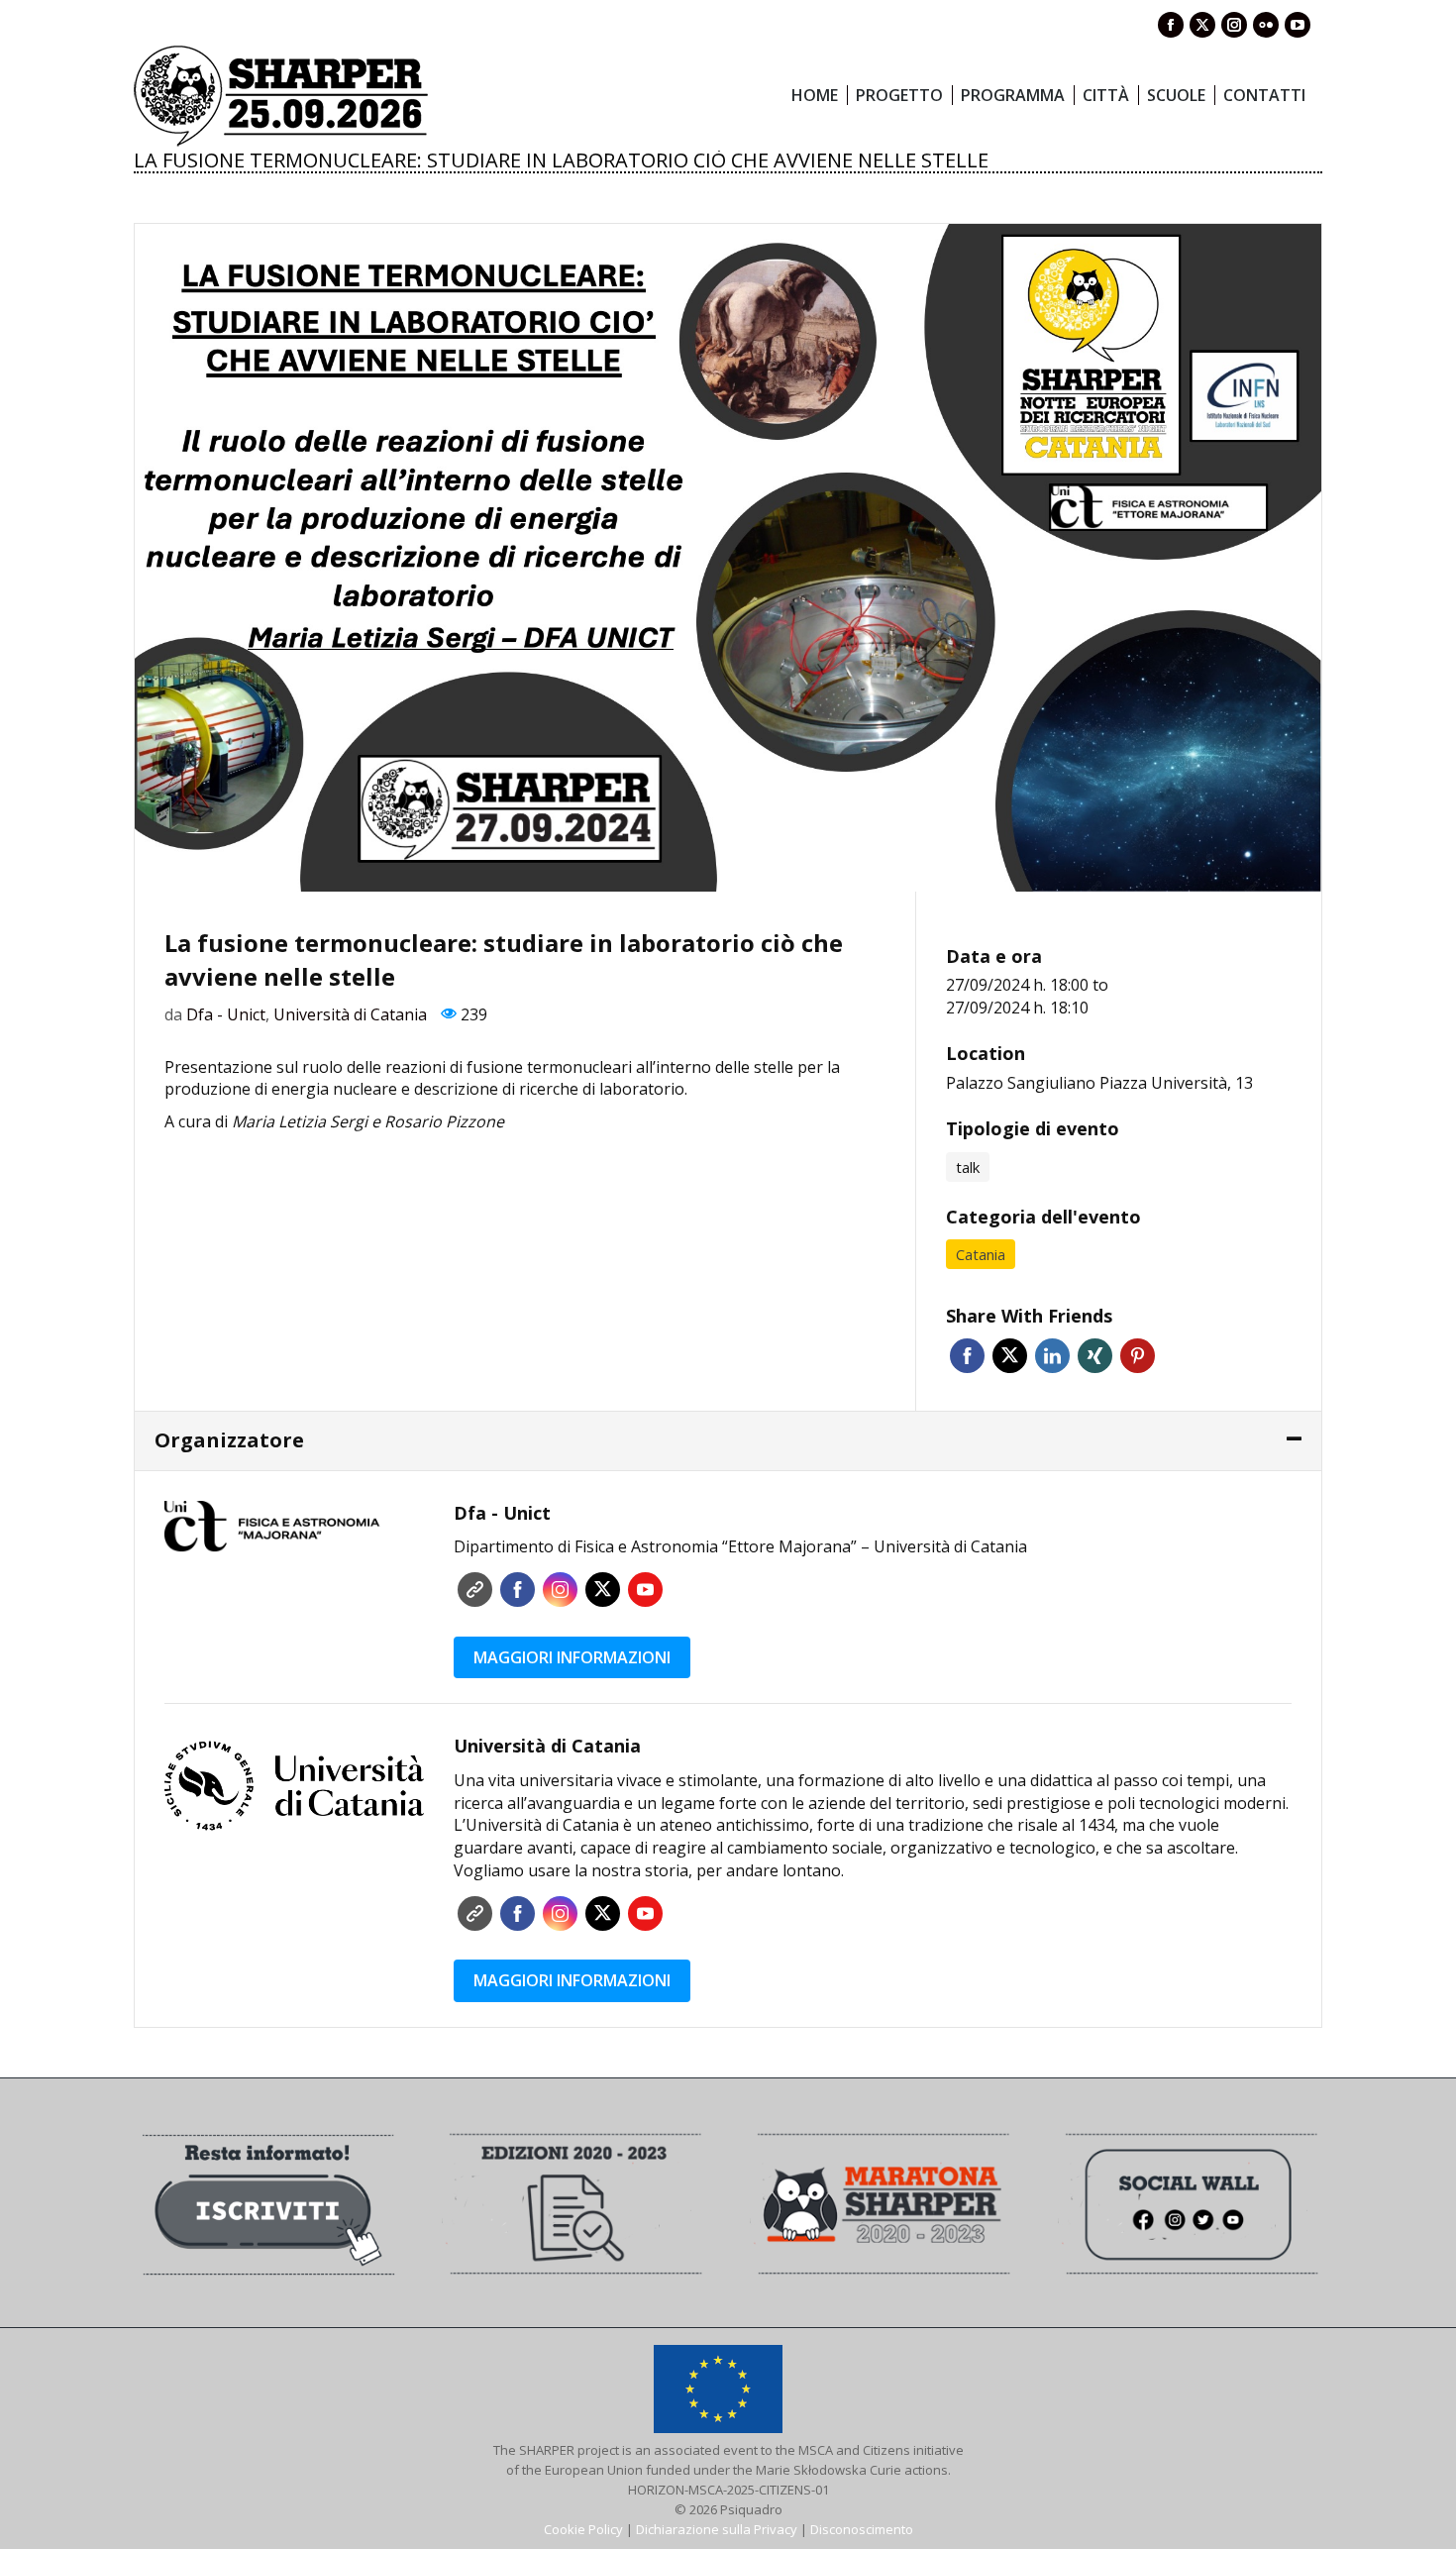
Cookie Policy (583, 2529)
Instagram (560, 1590)
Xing (1095, 1356)
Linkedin (1052, 1356)
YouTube (645, 1590)
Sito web (475, 1590)
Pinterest (1138, 1356)
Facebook (967, 1356)
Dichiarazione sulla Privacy (717, 2529)
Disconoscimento (862, 2529)
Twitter (1010, 1356)
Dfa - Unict (226, 1014)
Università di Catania (350, 1014)
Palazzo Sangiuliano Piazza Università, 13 (1099, 1083)
